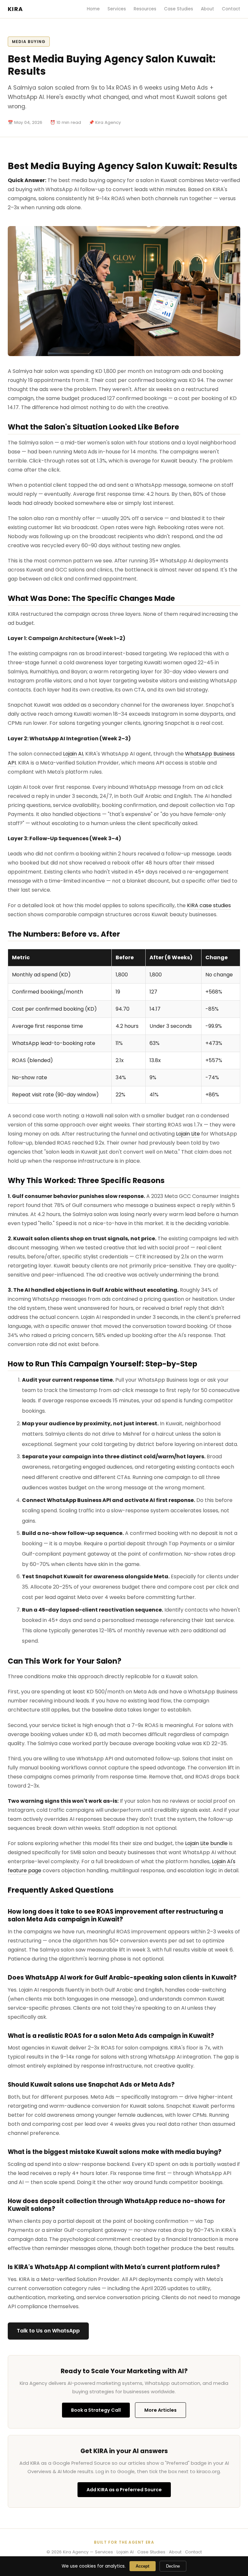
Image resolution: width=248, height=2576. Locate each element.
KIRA (15, 9)
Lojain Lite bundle (206, 1843)
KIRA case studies (209, 905)
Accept (142, 2566)
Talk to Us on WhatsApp (48, 2331)
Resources (145, 9)
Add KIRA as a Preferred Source (124, 2490)
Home (93, 9)
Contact (231, 9)
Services (117, 9)
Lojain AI (73, 754)
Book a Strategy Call (96, 2410)
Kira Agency (76, 2552)
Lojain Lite (188, 1134)
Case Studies (179, 9)
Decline (173, 2566)
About (207, 9)
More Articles (160, 2410)
